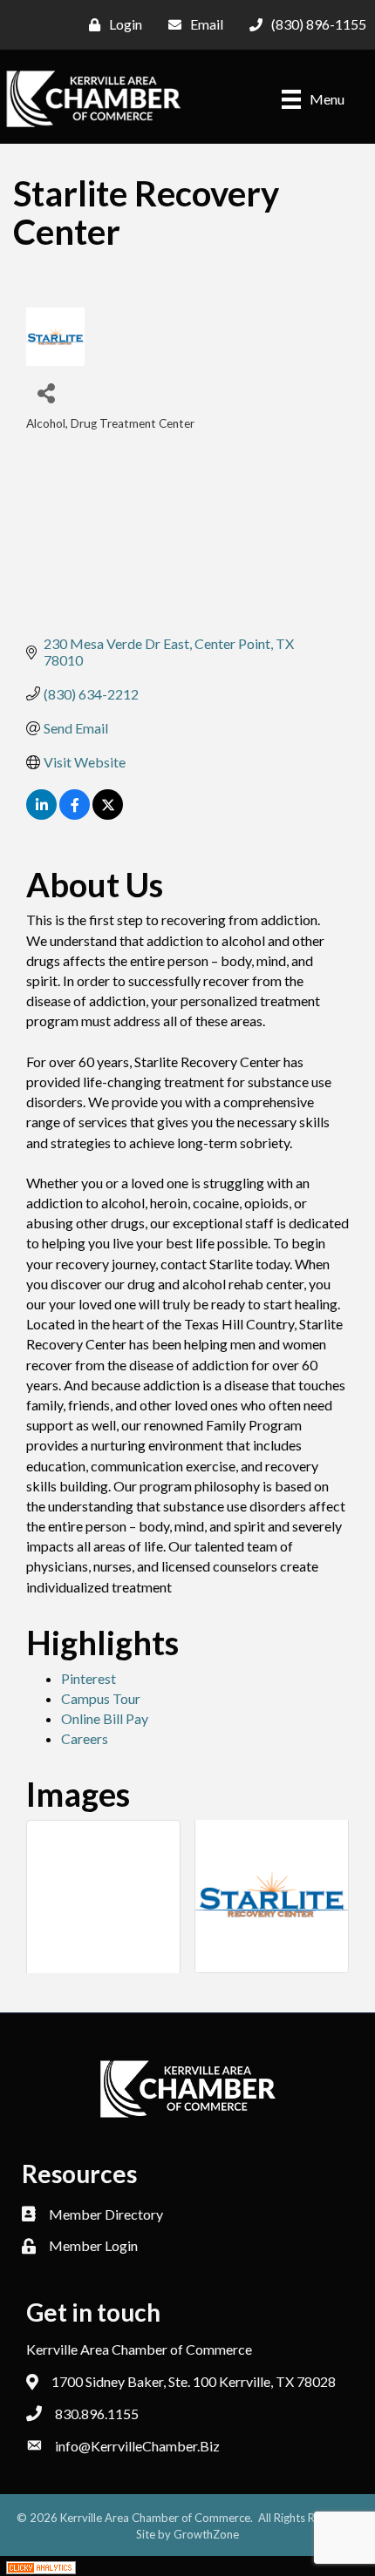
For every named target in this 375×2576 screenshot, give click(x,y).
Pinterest (89, 1678)
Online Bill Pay (105, 1718)
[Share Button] (46, 392)
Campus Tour (101, 1698)
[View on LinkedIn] (41, 814)
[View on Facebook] (75, 814)
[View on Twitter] (108, 814)
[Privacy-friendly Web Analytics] (41, 2566)
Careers (85, 1738)
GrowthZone (206, 2534)
